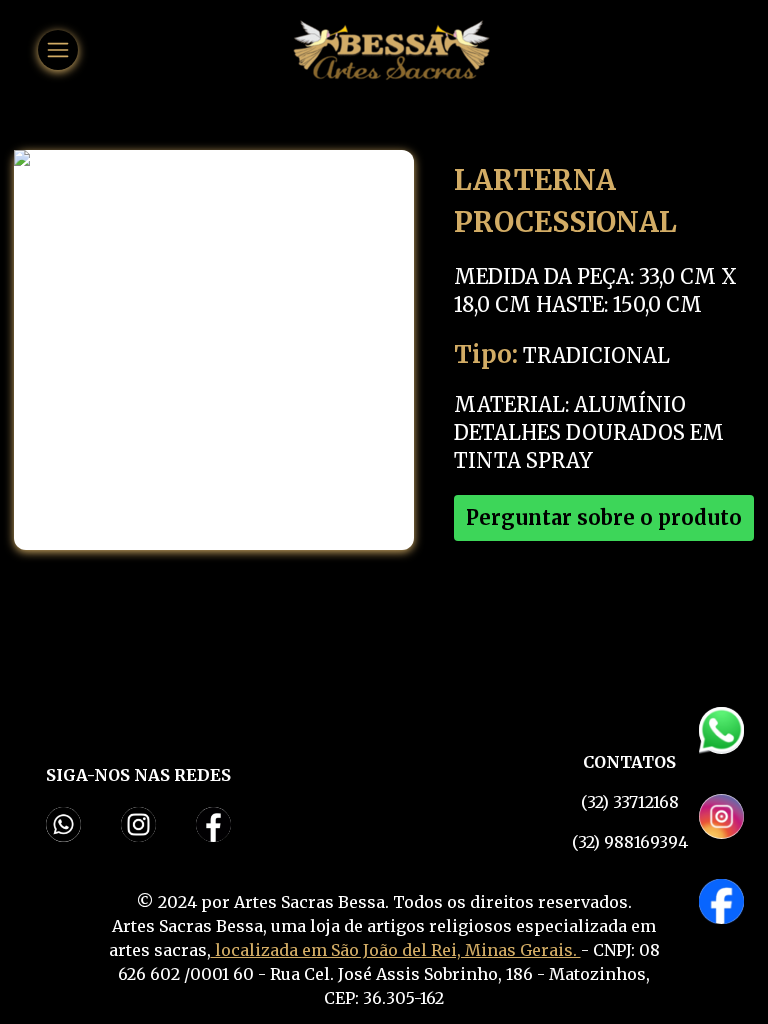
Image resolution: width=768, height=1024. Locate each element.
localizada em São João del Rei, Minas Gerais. (396, 950)
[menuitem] (58, 50)
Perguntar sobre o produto (604, 517)
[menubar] (58, 50)
